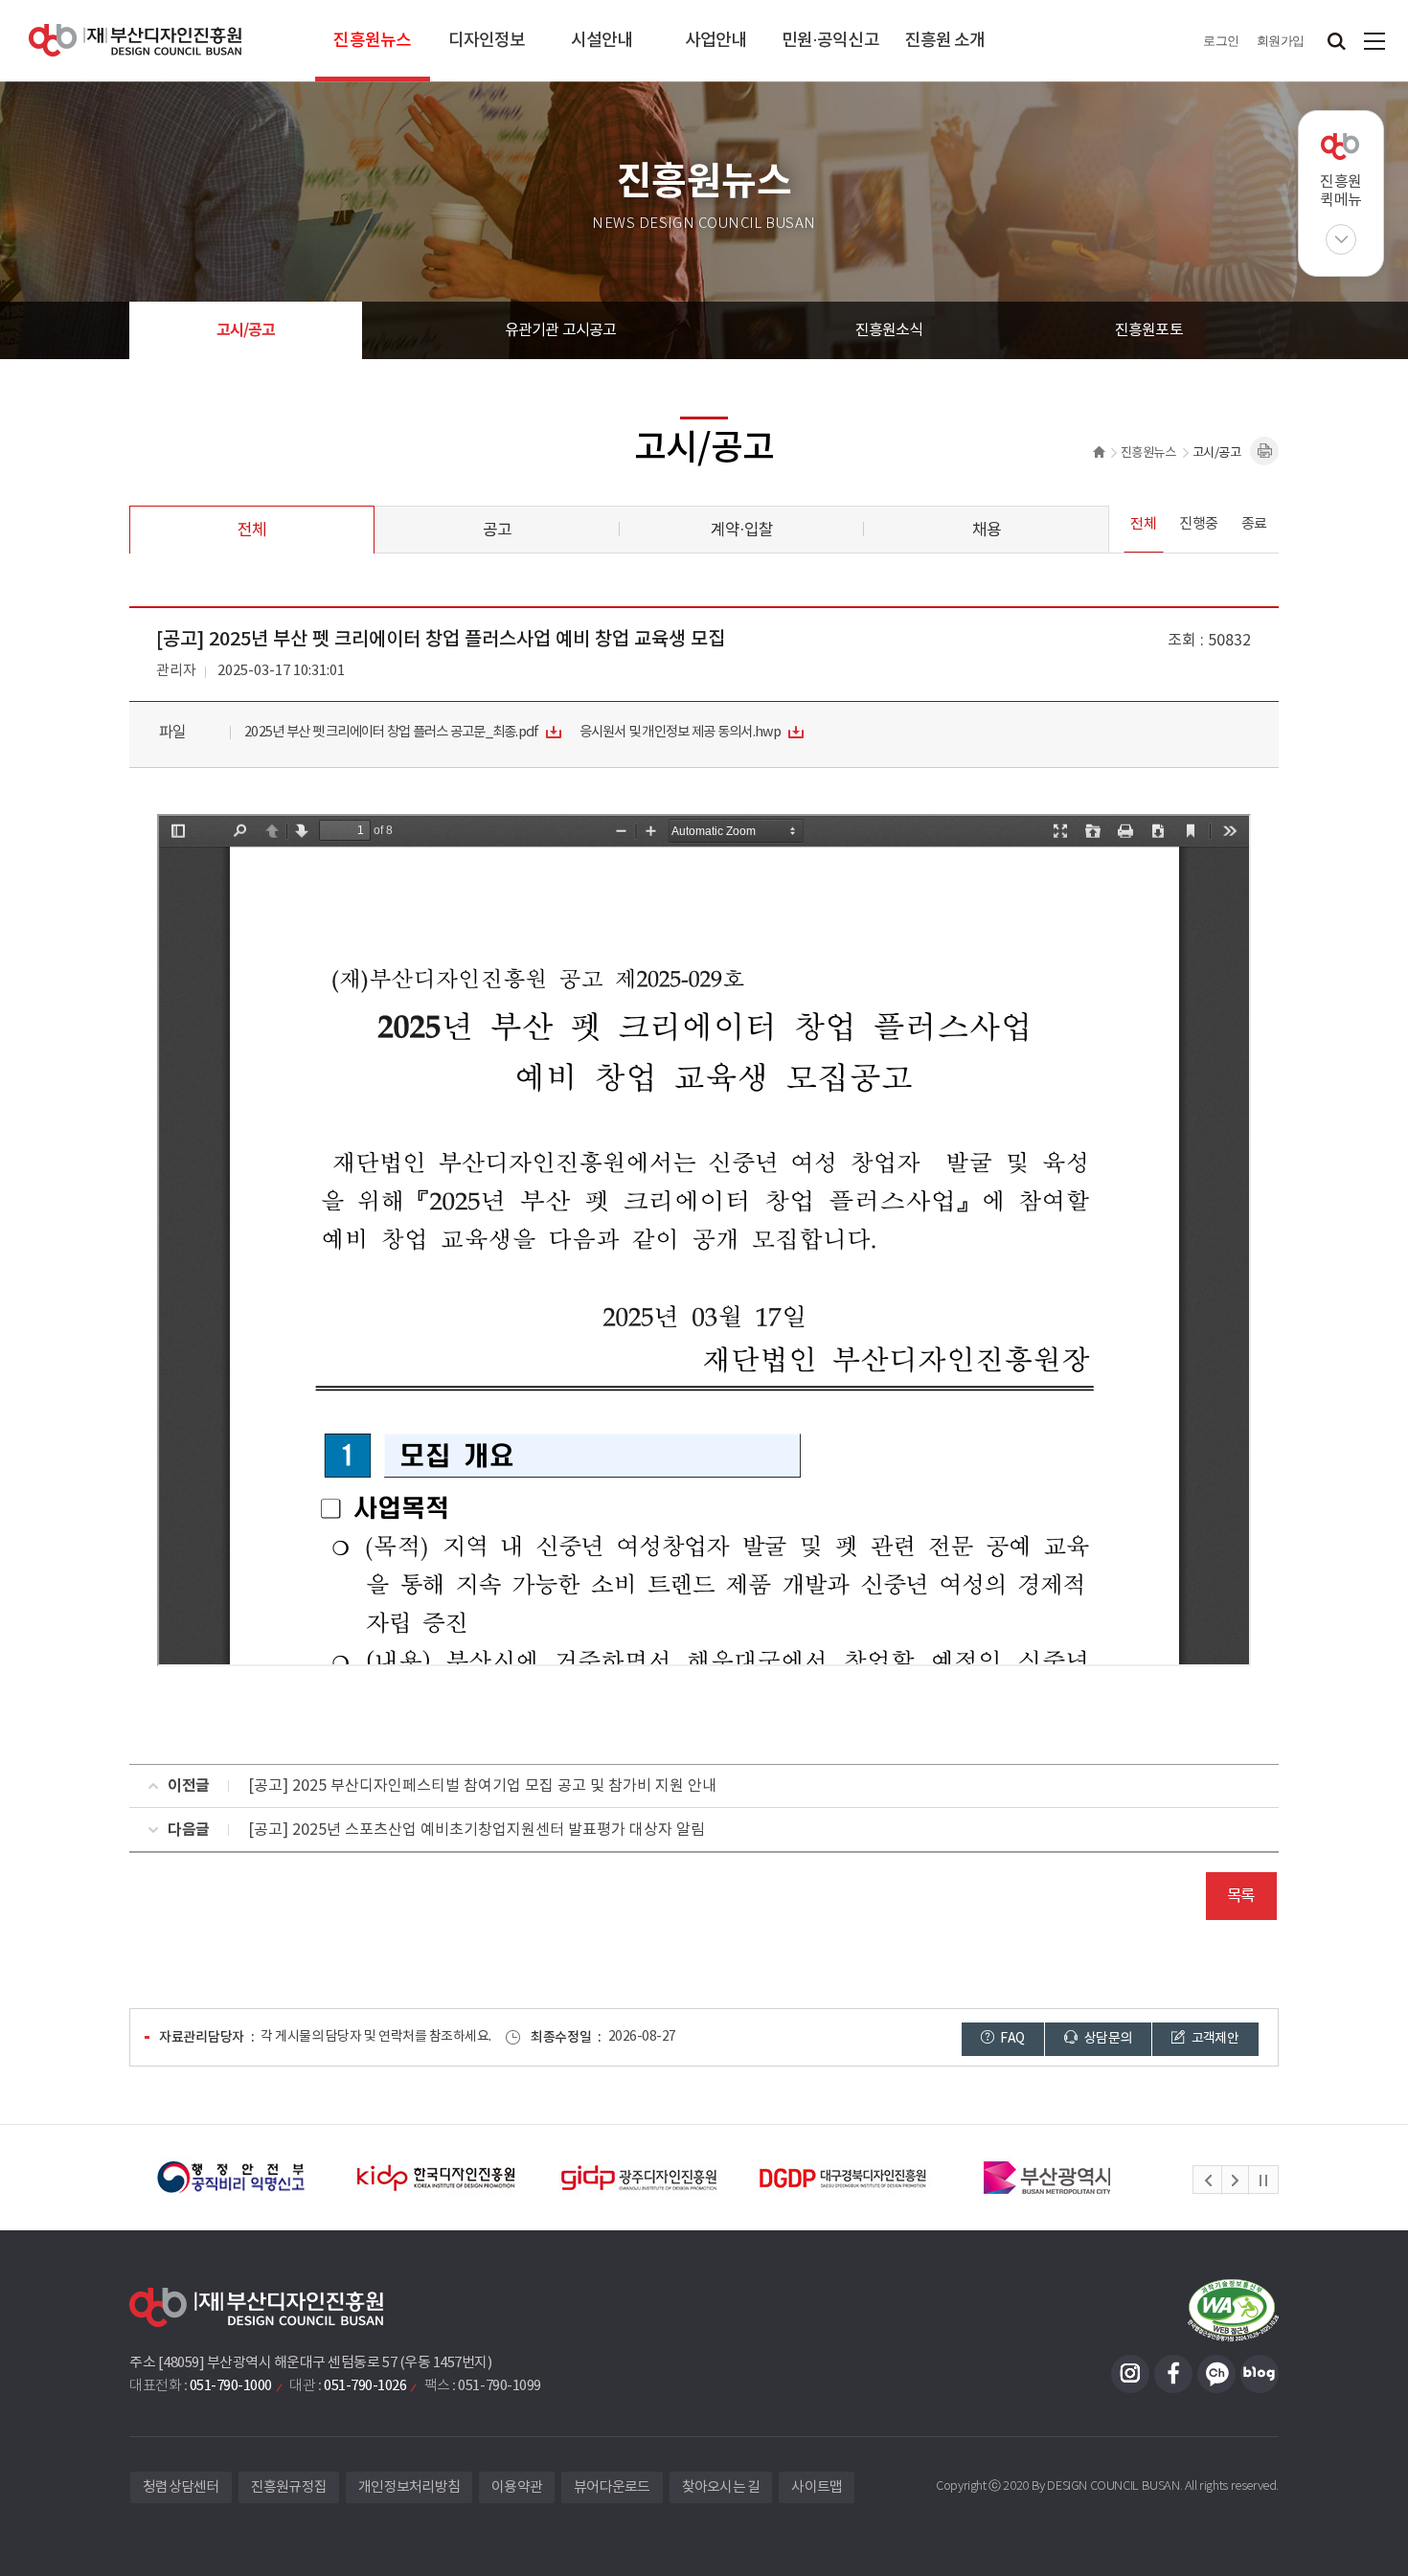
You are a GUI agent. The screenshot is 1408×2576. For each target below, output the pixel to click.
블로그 (1260, 2374)
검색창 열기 (1336, 41)
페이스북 (1173, 2374)
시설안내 (602, 41)
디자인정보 (487, 41)
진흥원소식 (889, 330)
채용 (987, 531)
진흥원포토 (1149, 330)
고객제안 (1214, 2039)
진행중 (1199, 524)
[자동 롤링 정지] (1263, 2181)
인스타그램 (1130, 2374)
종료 (1254, 524)
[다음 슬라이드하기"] (1235, 2181)
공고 (497, 531)
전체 (252, 531)
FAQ (1011, 2039)
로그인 (1221, 41)
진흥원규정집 (289, 2487)
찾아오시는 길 (721, 2487)
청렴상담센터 (181, 2487)
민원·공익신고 (830, 41)
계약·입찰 (742, 531)
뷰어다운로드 (612, 2487)
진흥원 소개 (945, 41)
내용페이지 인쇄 (1264, 451)
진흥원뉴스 (372, 41)
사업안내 (715, 41)
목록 (1241, 1896)
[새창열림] (231, 2178)
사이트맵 (1374, 41)
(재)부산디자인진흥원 (135, 41)
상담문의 (1107, 2039)
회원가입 (1281, 41)
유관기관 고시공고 (561, 330)
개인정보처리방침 (409, 2487)
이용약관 (517, 2487)
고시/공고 (246, 330)
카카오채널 (1216, 2374)
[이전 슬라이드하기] (1208, 2181)
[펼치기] (1341, 239)
